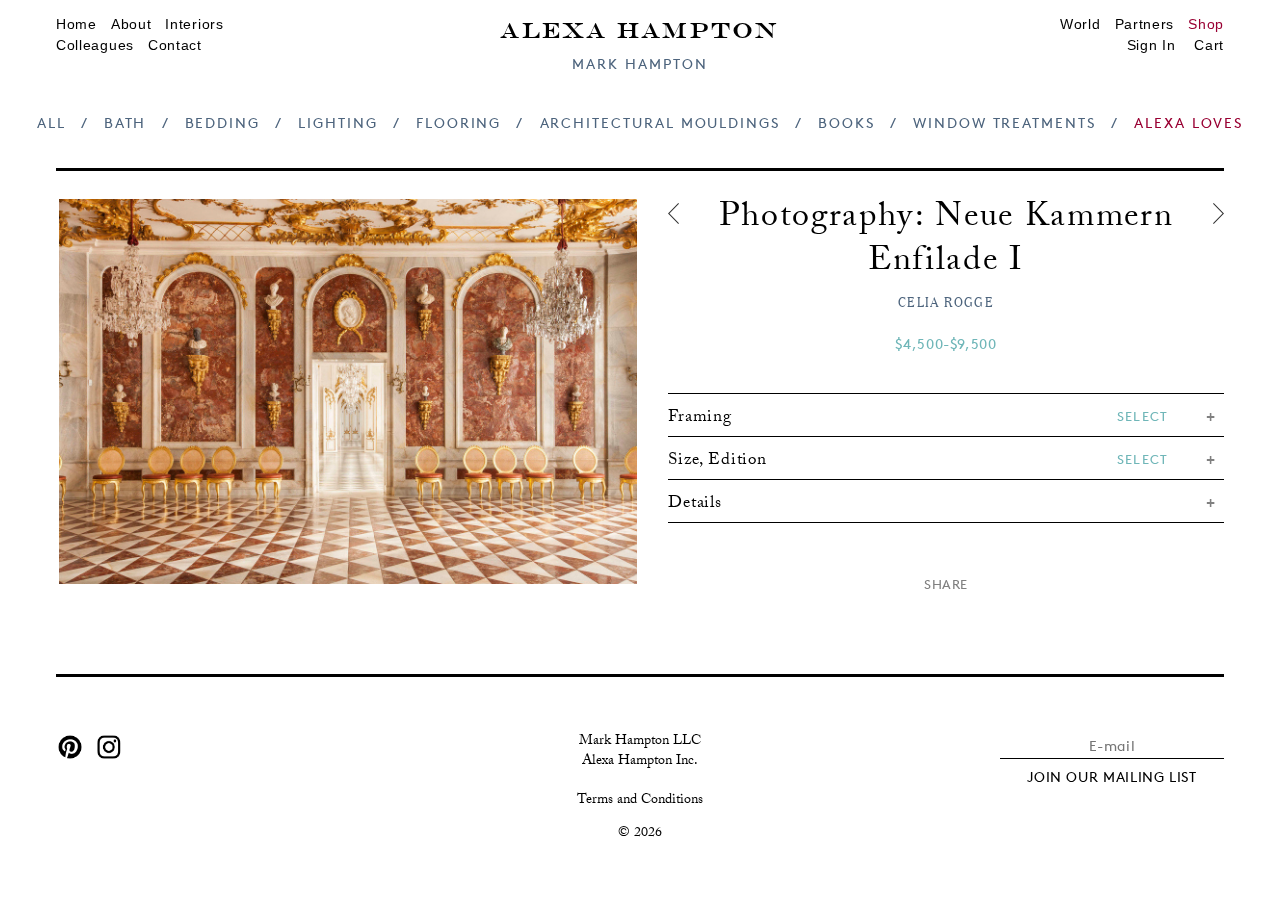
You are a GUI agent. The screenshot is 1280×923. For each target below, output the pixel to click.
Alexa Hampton (639, 28)
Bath (125, 122)
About (131, 24)
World (1080, 24)
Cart (1209, 45)
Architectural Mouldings (660, 122)
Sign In (1151, 45)
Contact (175, 45)
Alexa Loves (1188, 122)
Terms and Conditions (640, 801)
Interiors (194, 24)
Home (76, 24)
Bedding (223, 122)
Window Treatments (1004, 122)
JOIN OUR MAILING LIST (1112, 776)
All (51, 122)
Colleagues (95, 45)
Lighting (337, 122)
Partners (1145, 24)
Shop (1206, 24)
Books (846, 122)
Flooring (458, 122)
